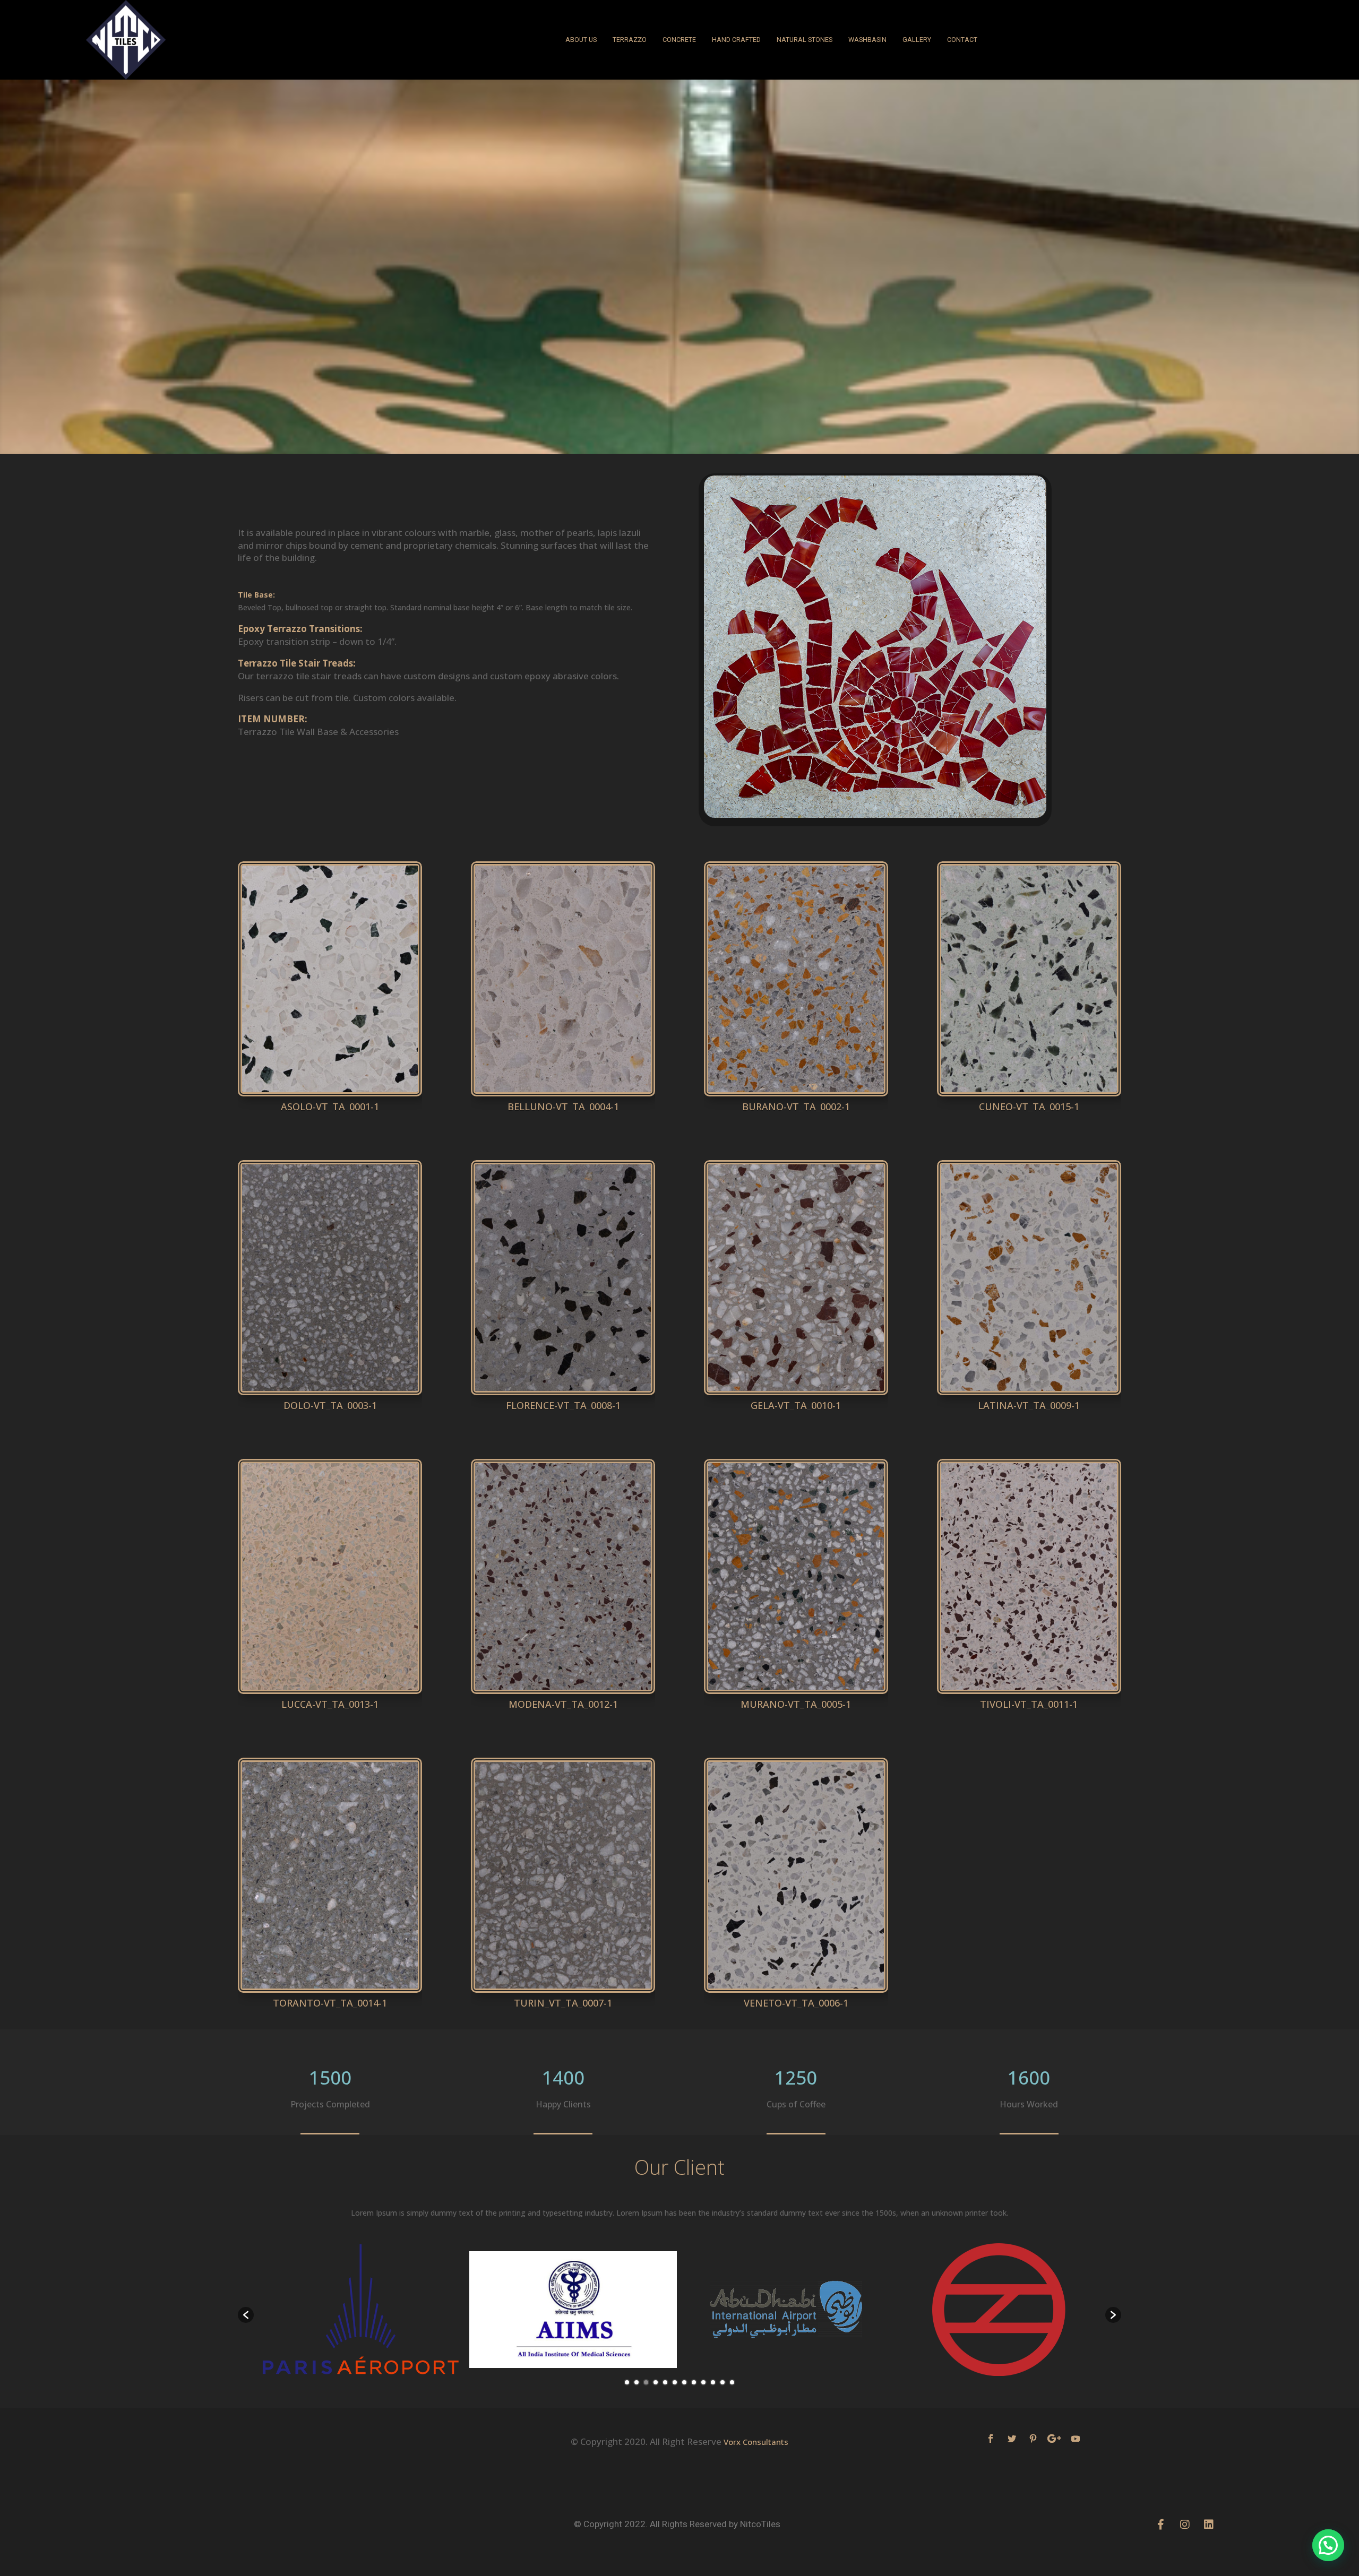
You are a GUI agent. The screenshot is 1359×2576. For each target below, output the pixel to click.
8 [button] (694, 2382)
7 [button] (684, 2382)
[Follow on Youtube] (1076, 2439)
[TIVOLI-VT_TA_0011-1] (1029, 1694)
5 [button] (665, 2382)
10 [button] (713, 2382)
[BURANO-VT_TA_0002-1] (796, 1096)
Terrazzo (630, 40)
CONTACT (962, 40)
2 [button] (637, 2382)
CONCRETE (679, 40)
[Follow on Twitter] (1012, 2439)
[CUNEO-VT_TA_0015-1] (1029, 1096)
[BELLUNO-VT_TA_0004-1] (563, 1096)
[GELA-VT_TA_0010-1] (796, 1395)
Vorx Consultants (756, 2442)
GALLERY (917, 40)
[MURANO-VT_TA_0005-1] (796, 1694)
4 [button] (656, 2382)
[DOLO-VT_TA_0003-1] (330, 1395)
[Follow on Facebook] (991, 2439)
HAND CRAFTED (736, 40)
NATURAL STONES (805, 40)
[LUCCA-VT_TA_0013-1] (330, 1694)
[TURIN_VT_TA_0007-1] (563, 1992)
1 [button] (627, 2382)
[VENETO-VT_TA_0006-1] (796, 1992)
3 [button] (646, 2382)
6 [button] (675, 2382)
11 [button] (722, 2382)
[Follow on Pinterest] (1033, 2439)
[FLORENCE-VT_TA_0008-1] (563, 1395)
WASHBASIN (867, 40)
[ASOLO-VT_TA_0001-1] (330, 1096)
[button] (246, 2315)
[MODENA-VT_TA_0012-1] (563, 1694)
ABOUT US (581, 40)
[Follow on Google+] (1054, 2439)
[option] (360, 2310)
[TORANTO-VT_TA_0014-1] (330, 1992)
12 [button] (732, 2382)
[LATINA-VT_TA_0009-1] (1029, 1395)
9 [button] (703, 2382)
